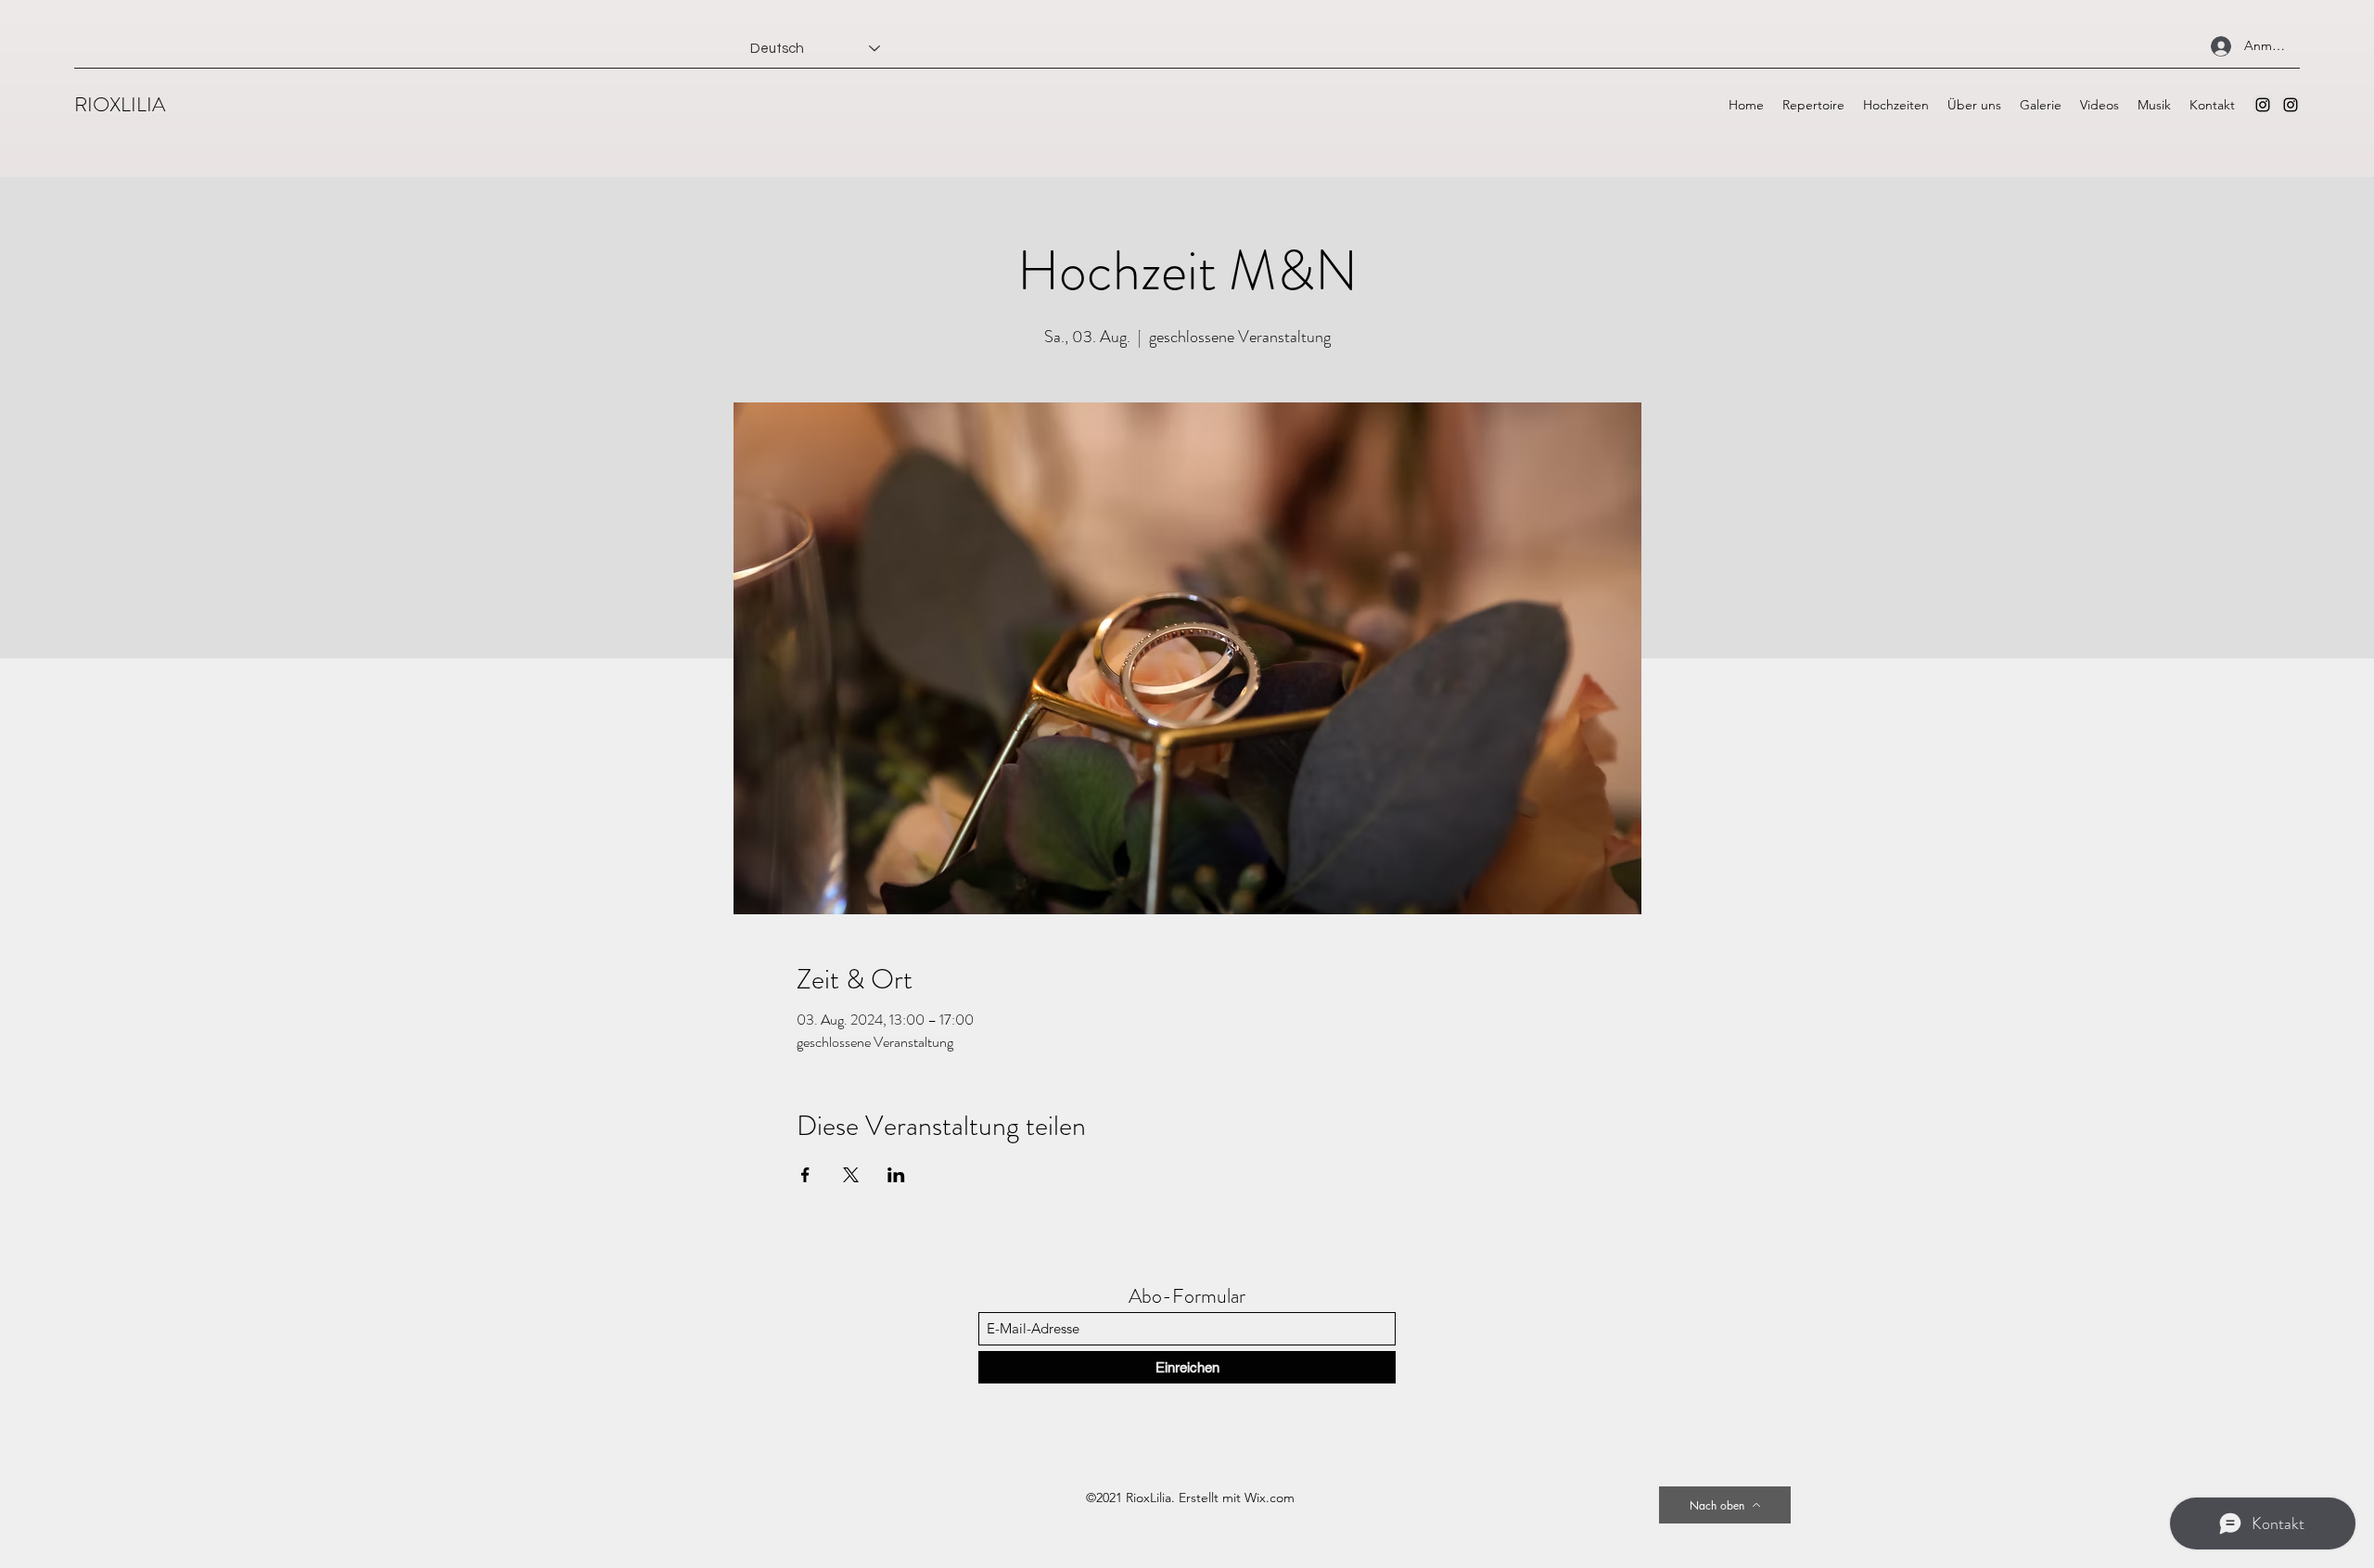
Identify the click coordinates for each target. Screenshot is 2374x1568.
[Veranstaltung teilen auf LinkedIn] (896, 1175)
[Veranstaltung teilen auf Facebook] (805, 1175)
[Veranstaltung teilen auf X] (851, 1175)
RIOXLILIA (120, 104)
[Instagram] (2263, 105)
